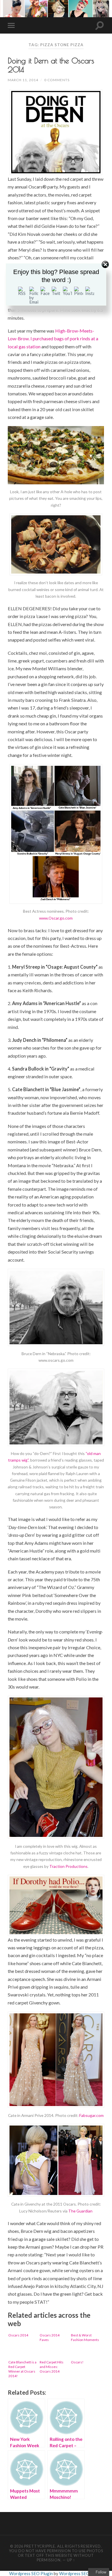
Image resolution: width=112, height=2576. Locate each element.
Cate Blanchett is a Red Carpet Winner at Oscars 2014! (22, 2369)
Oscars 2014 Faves (50, 2337)
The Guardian (80, 2211)
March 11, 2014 (23, 80)
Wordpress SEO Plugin (31, 2573)
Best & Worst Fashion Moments (85, 2337)
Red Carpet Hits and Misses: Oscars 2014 (52, 2367)
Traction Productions (68, 1866)
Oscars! (77, 2362)
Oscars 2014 (18, 2335)
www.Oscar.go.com (56, 918)
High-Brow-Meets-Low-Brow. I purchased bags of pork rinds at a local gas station (53, 339)
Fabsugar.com (91, 2115)
